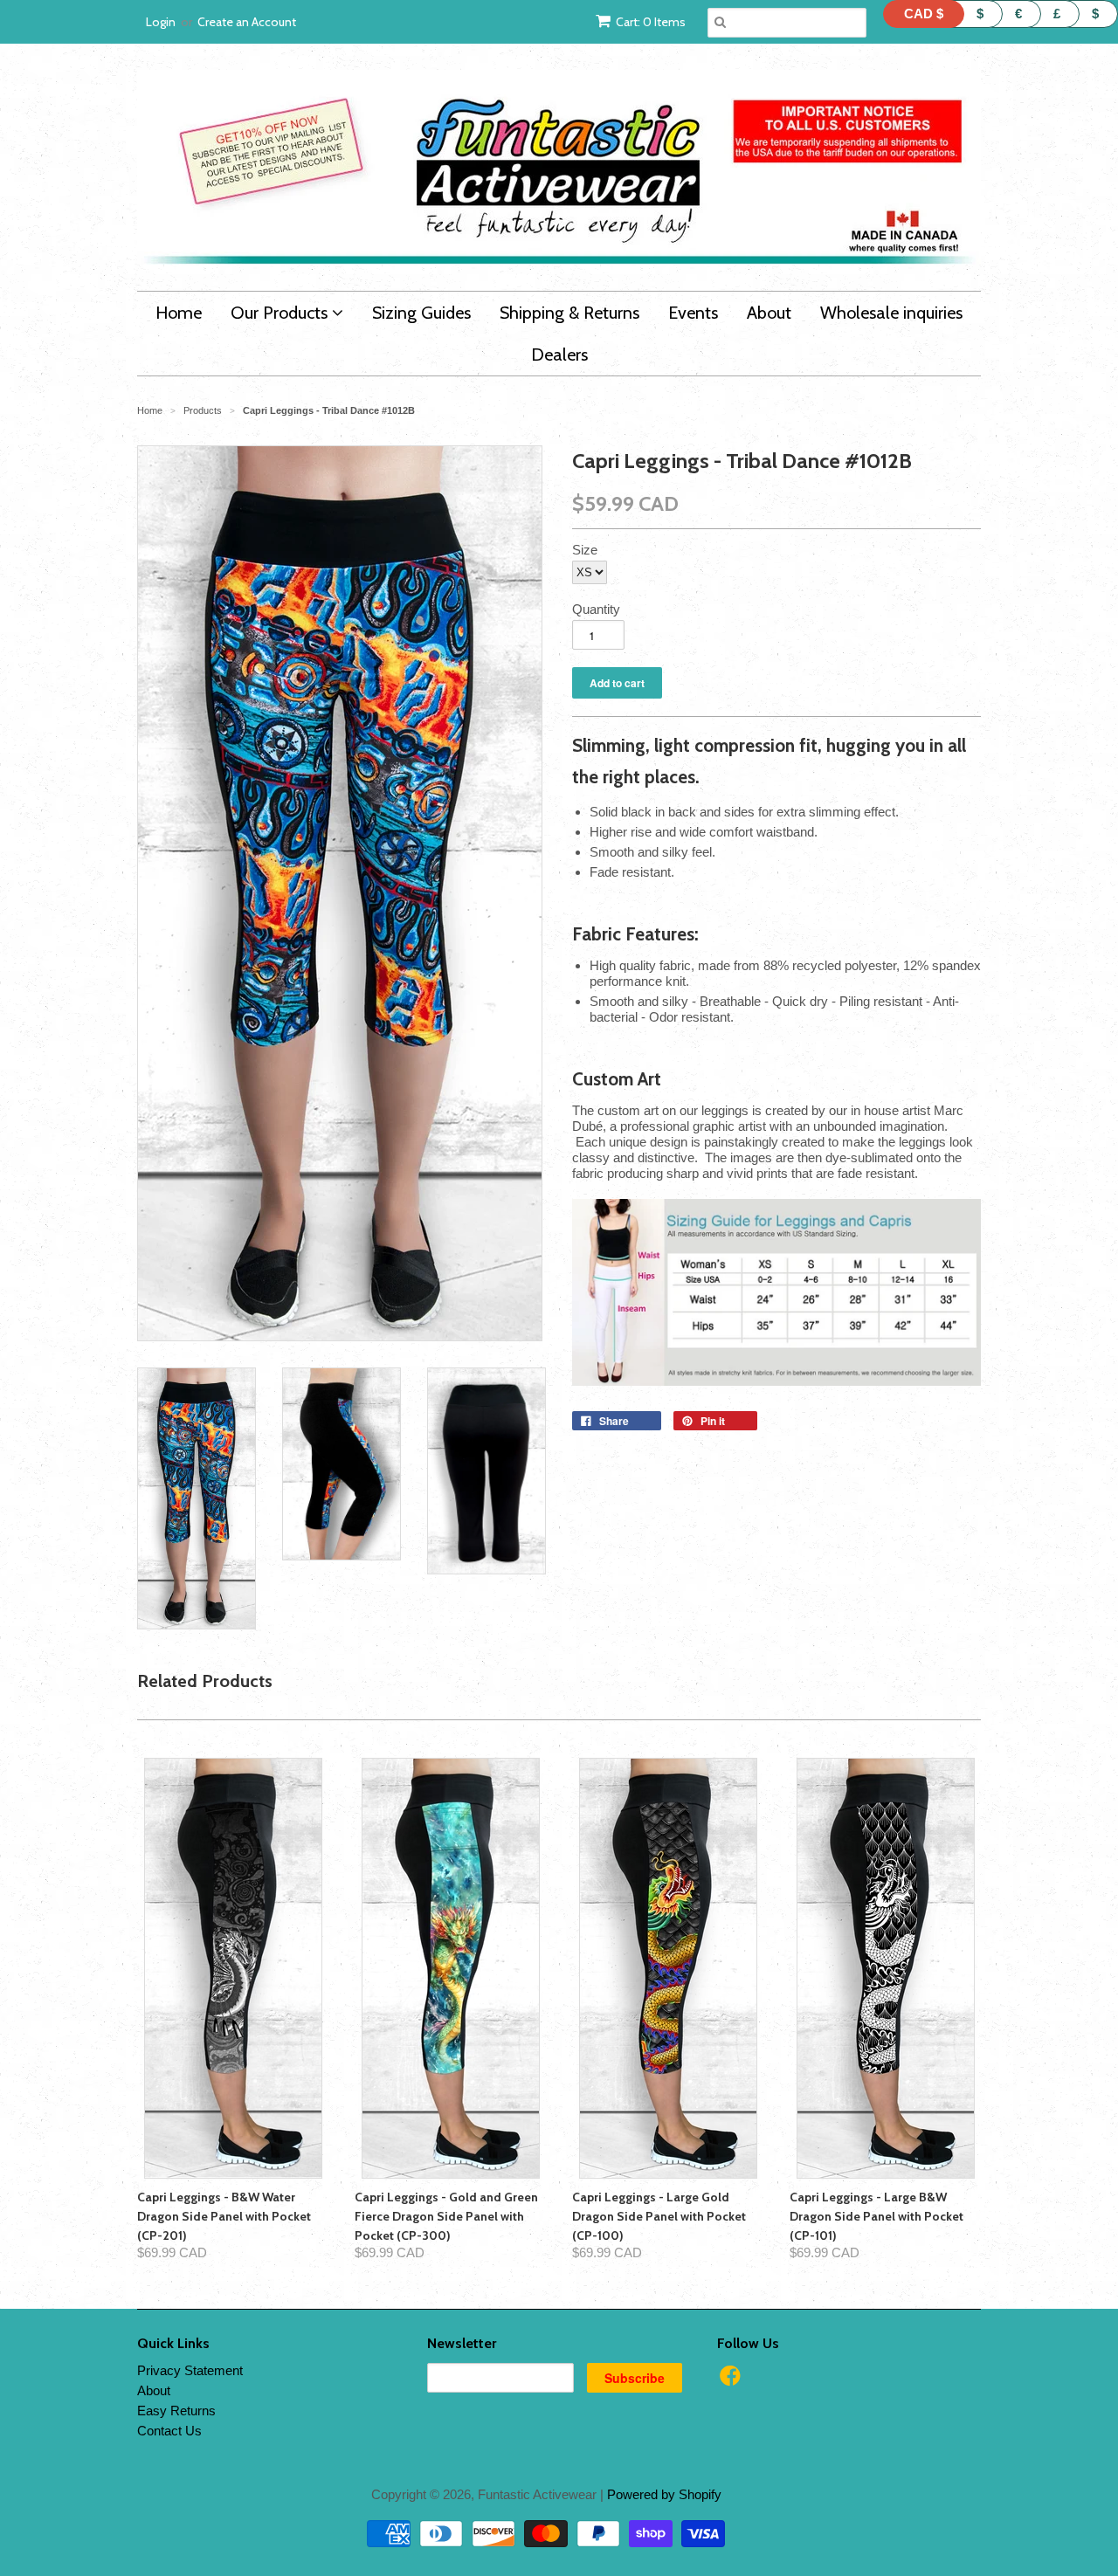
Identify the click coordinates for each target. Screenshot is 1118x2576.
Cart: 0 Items (651, 22)
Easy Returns (176, 2411)
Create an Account (247, 22)
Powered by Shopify (664, 2494)
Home (179, 313)
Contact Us (169, 2431)
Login (161, 22)
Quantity (596, 609)
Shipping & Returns (569, 313)
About (769, 313)
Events (693, 313)
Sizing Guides (421, 313)
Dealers (559, 355)
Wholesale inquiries (891, 313)
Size (585, 550)
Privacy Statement (190, 2370)
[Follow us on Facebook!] (733, 2381)
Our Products (281, 313)
